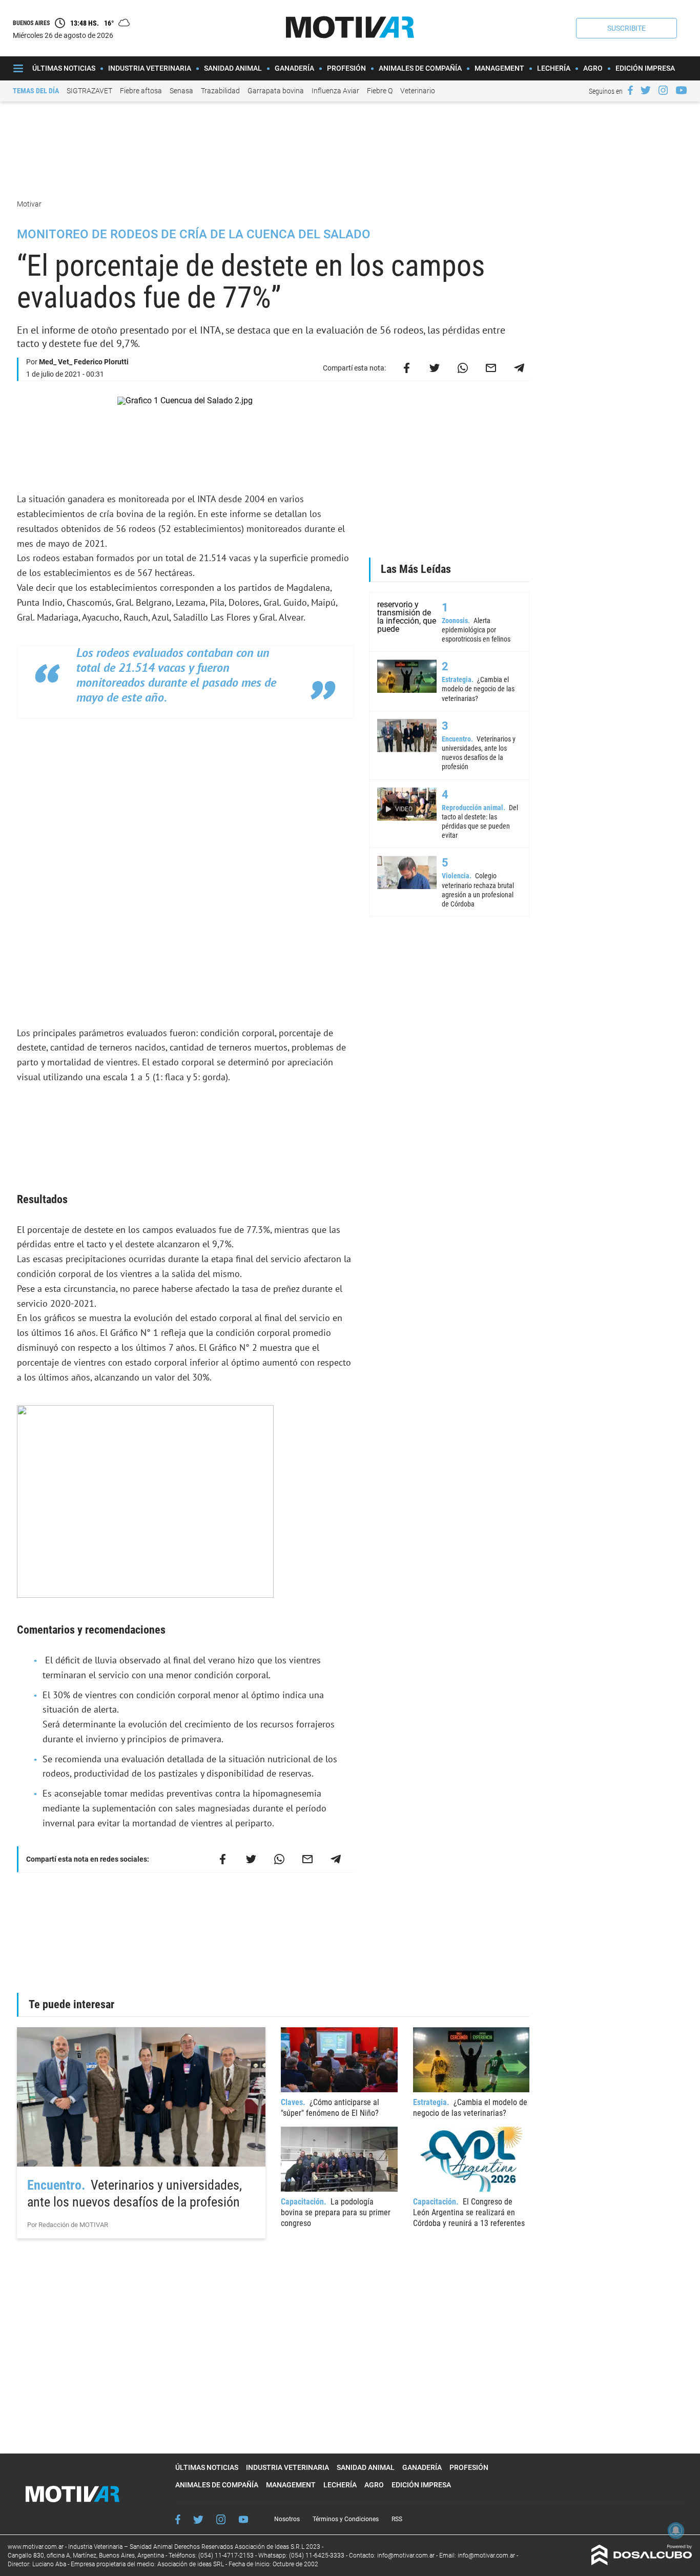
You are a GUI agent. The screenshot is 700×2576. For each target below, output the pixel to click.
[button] (626, 28)
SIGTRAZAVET (89, 91)
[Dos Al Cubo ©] (642, 2562)
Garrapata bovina (276, 91)
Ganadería (294, 68)
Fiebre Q (380, 91)
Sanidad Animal (233, 68)
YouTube (243, 2519)
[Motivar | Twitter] (646, 90)
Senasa (181, 91)
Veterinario (418, 91)
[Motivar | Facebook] (630, 90)
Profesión (346, 68)
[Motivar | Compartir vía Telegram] (519, 368)
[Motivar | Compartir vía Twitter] (435, 368)
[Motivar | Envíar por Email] (491, 368)
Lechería (554, 68)
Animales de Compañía (420, 68)
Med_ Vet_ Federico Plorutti (84, 362)
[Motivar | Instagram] (663, 90)
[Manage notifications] (676, 2530)
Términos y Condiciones (346, 2519)
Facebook (178, 2519)
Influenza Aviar (335, 91)
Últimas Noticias (64, 68)
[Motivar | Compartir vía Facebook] (406, 368)
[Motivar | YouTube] (681, 90)
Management (499, 68)
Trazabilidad (220, 91)
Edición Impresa (645, 68)
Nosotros (287, 2519)
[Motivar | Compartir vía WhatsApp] (463, 368)
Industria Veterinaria (150, 68)
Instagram (221, 2519)
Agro (593, 68)
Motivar (30, 204)
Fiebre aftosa (141, 91)
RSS (397, 2519)
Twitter (198, 2519)
